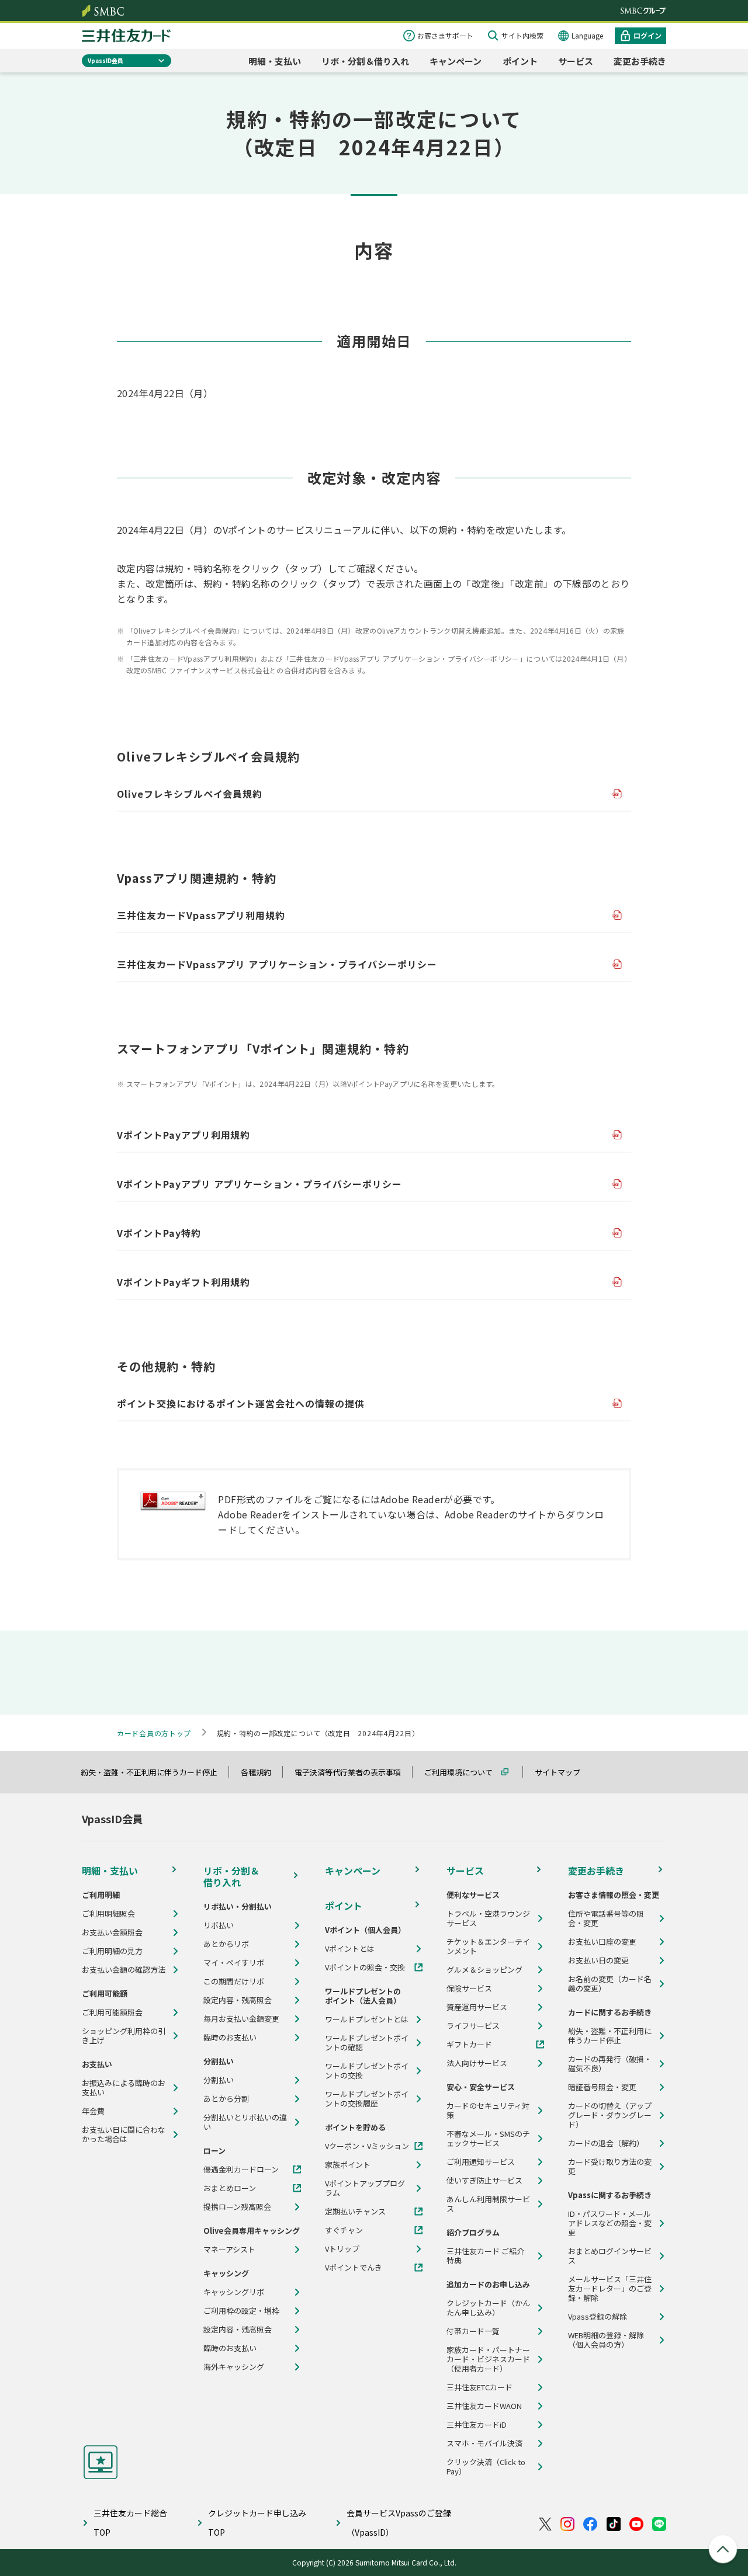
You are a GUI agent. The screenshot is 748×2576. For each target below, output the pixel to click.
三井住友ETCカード (479, 2387)
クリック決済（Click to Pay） (486, 2467)
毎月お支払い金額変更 (241, 2019)
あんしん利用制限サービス (488, 2204)
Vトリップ (342, 2249)
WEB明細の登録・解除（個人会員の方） (606, 2340)
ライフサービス (473, 2026)
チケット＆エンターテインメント (488, 1946)
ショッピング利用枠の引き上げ (124, 2036)
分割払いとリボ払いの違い (245, 2122)
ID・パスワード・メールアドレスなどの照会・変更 (610, 2223)
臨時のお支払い (230, 2038)
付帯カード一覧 (473, 2331)
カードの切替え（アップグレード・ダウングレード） (610, 2115)
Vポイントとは (350, 1949)
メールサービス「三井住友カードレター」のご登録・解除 (610, 2289)
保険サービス (469, 1989)
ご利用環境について (464, 1772)
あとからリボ (226, 1944)
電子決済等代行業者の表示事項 (353, 1772)
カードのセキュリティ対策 (488, 2111)
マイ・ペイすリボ (234, 1963)
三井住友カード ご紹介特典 (485, 2256)
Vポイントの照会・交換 (365, 1967)
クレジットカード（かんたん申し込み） (488, 2308)
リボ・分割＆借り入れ (365, 61)
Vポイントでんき (354, 2268)
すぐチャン (344, 2230)
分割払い (219, 2080)
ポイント (520, 61)
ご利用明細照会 (108, 1914)
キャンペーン (456, 61)
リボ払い (219, 1925)
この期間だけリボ (234, 1981)
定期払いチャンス (355, 2212)
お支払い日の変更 (598, 1960)
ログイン (647, 35)
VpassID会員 (105, 60)
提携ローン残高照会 (237, 2207)
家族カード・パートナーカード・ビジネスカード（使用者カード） (488, 2359)
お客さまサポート (445, 35)
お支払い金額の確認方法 (124, 1970)
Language (587, 35)
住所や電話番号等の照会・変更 (606, 1918)
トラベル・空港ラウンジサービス (488, 1918)
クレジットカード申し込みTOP (257, 2523)
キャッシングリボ (234, 2292)
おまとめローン (230, 2188)
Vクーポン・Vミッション (367, 2146)
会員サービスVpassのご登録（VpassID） (399, 2523)
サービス (576, 61)
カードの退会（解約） (606, 2143)
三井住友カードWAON (484, 2406)
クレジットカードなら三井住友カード (126, 36)
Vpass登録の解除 (598, 2317)
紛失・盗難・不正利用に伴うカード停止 (154, 1772)
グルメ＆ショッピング (484, 1970)
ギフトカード (469, 2045)
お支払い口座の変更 (602, 1942)
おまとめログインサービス (610, 2256)
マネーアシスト (229, 2250)
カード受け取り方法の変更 (610, 2167)
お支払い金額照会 (112, 1932)
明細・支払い (275, 61)
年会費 (93, 2111)
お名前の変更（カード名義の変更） (610, 1984)
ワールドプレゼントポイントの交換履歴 (367, 2099)
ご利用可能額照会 (112, 2012)
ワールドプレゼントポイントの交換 (367, 2071)
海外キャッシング (234, 2367)
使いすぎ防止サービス (484, 2181)
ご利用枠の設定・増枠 (241, 2311)
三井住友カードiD (477, 2425)
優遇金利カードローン (241, 2170)
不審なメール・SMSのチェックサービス (488, 2139)
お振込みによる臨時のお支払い (124, 2088)
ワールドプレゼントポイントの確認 (367, 2043)
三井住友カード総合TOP (130, 2523)
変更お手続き (640, 61)
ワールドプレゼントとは (367, 2019)
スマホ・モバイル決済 (484, 2443)
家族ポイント (348, 2165)
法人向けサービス (477, 2063)
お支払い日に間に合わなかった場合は (124, 2135)
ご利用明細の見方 (112, 1951)
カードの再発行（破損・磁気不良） (610, 2064)
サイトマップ (563, 1772)
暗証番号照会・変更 (602, 2087)
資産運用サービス (477, 2007)
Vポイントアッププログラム (365, 2188)
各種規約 (261, 1772)
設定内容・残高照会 (238, 2000)
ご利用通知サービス (481, 2162)
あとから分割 (226, 2099)
